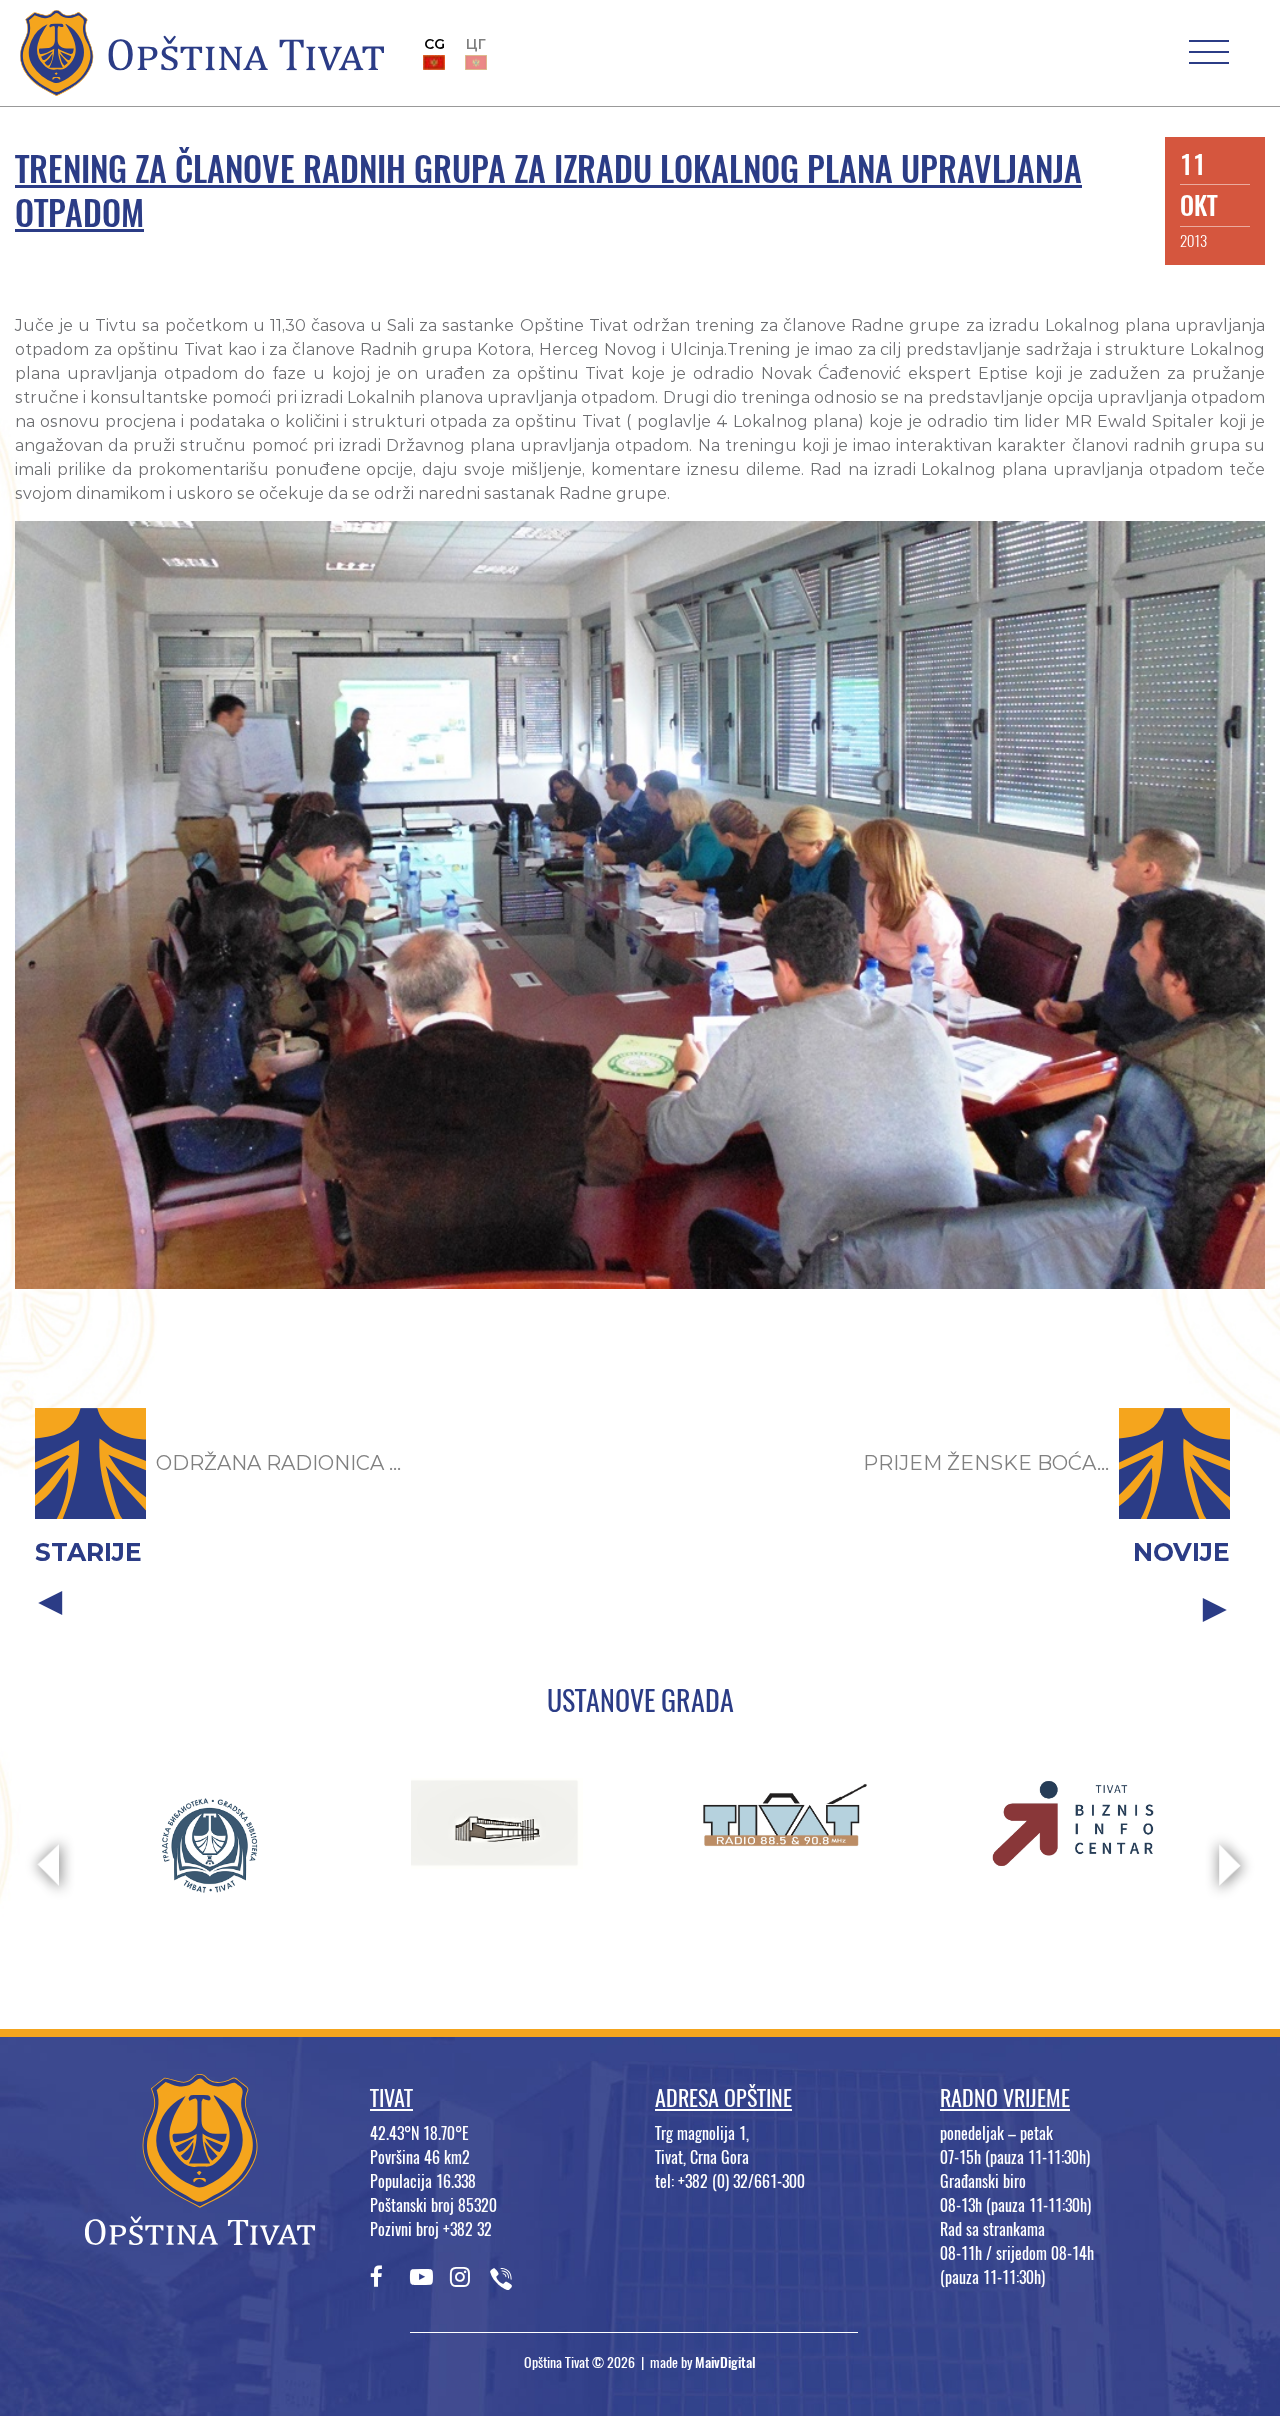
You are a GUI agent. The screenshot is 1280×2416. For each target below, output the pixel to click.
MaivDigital (725, 2362)
